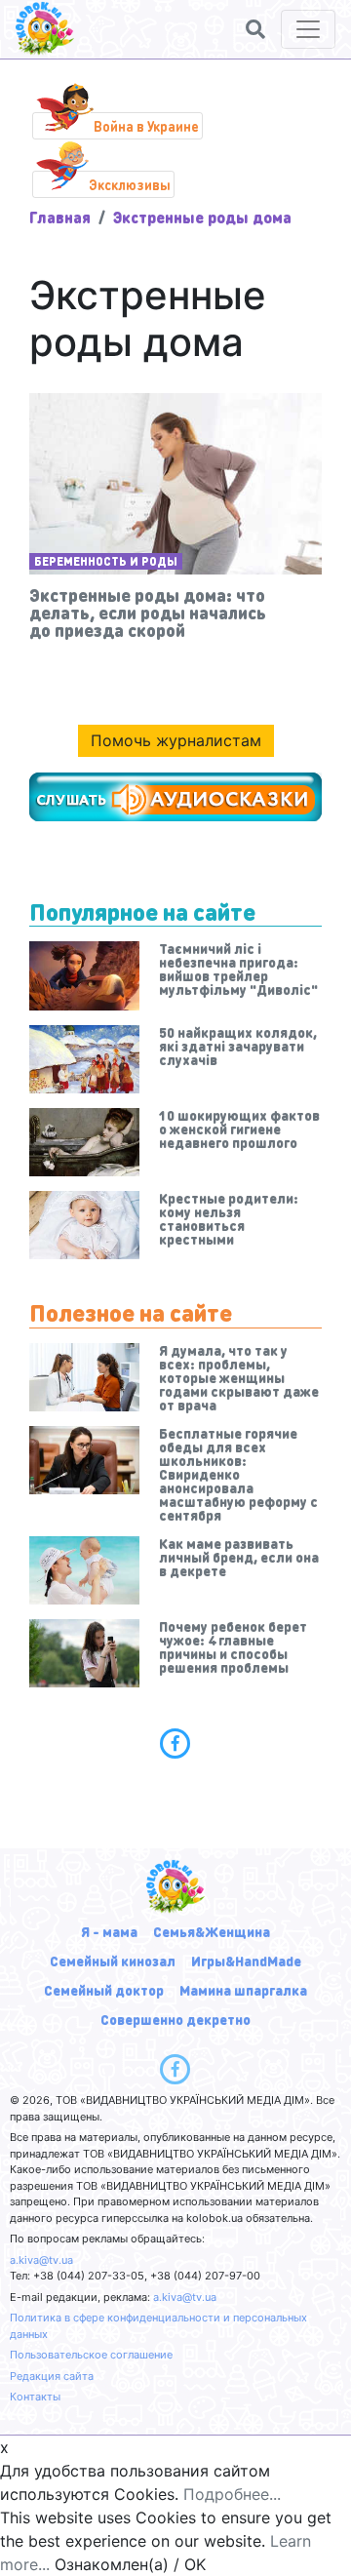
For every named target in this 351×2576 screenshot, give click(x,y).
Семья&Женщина (212, 1931)
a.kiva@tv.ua (41, 2260)
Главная (60, 217)
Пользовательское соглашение (91, 2355)
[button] (255, 29)
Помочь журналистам (176, 740)
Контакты (35, 2397)
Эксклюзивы (130, 184)
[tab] (175, 1743)
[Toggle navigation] (308, 29)
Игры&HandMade (246, 1961)
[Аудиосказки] (175, 797)
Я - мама (109, 1931)
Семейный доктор (104, 1990)
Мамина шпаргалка (243, 1990)
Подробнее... (232, 2494)
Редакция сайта (52, 2376)
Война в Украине (146, 126)
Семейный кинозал (113, 1961)
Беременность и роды (106, 561)
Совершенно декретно (175, 2019)
